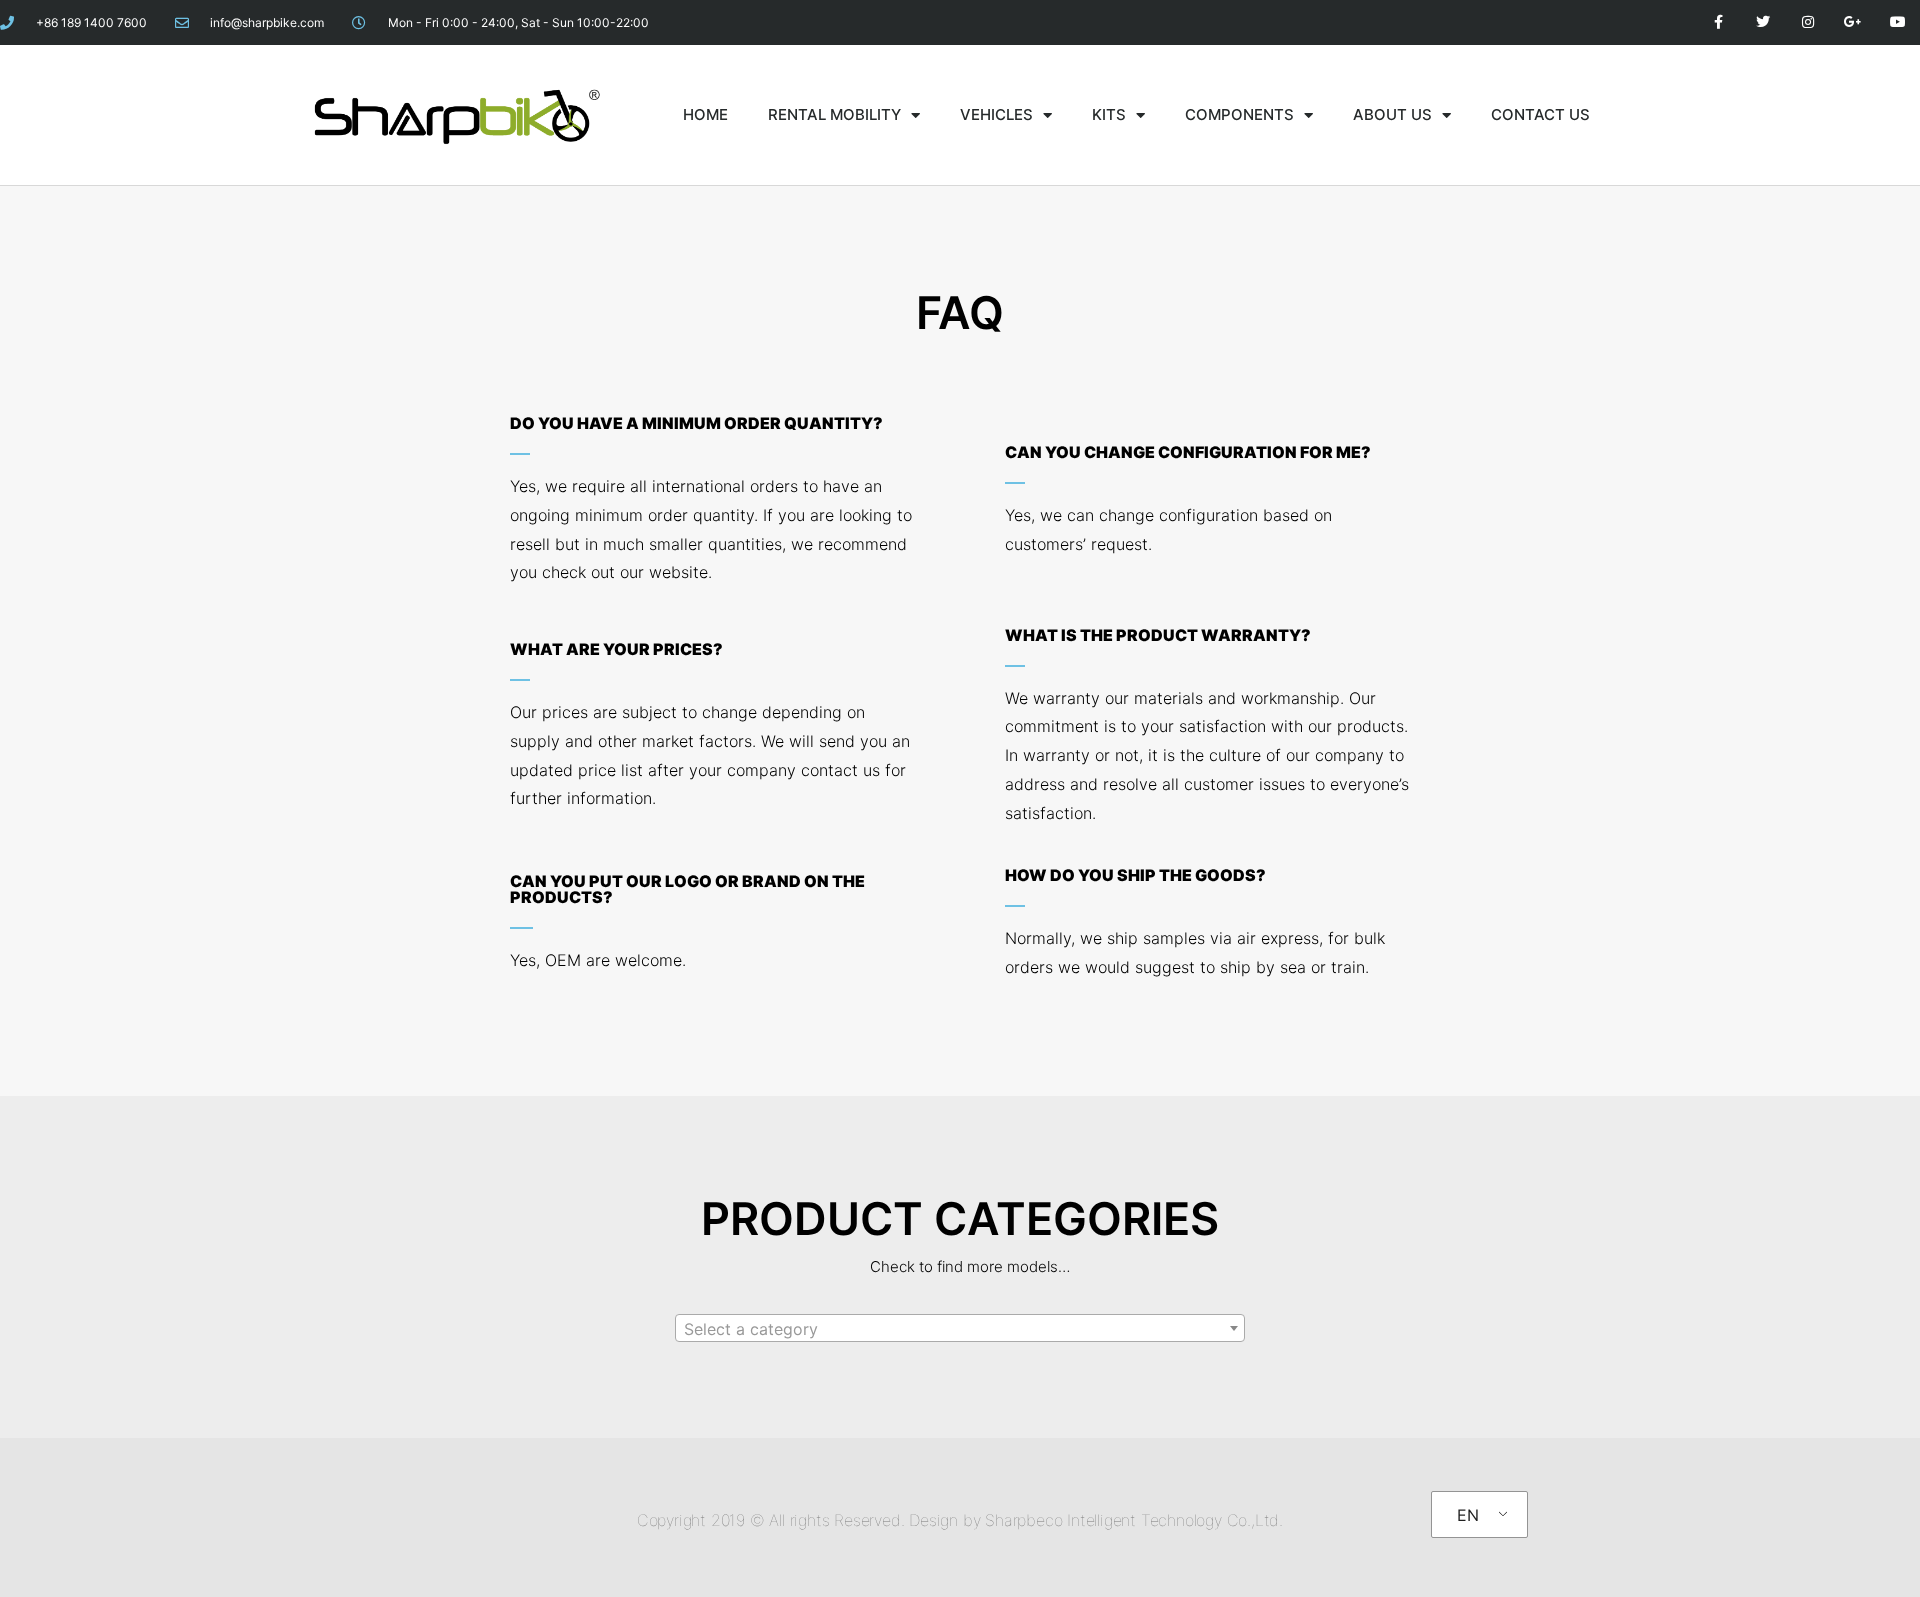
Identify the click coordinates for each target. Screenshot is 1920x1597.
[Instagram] (1808, 22)
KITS (1109, 114)
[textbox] (960, 1329)
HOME (705, 114)
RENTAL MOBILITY (834, 114)
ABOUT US (1392, 114)
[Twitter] (1763, 22)
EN (1468, 1515)
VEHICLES (996, 114)
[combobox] (960, 1328)
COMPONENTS (1239, 114)
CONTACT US (1540, 114)
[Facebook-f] (1718, 22)
